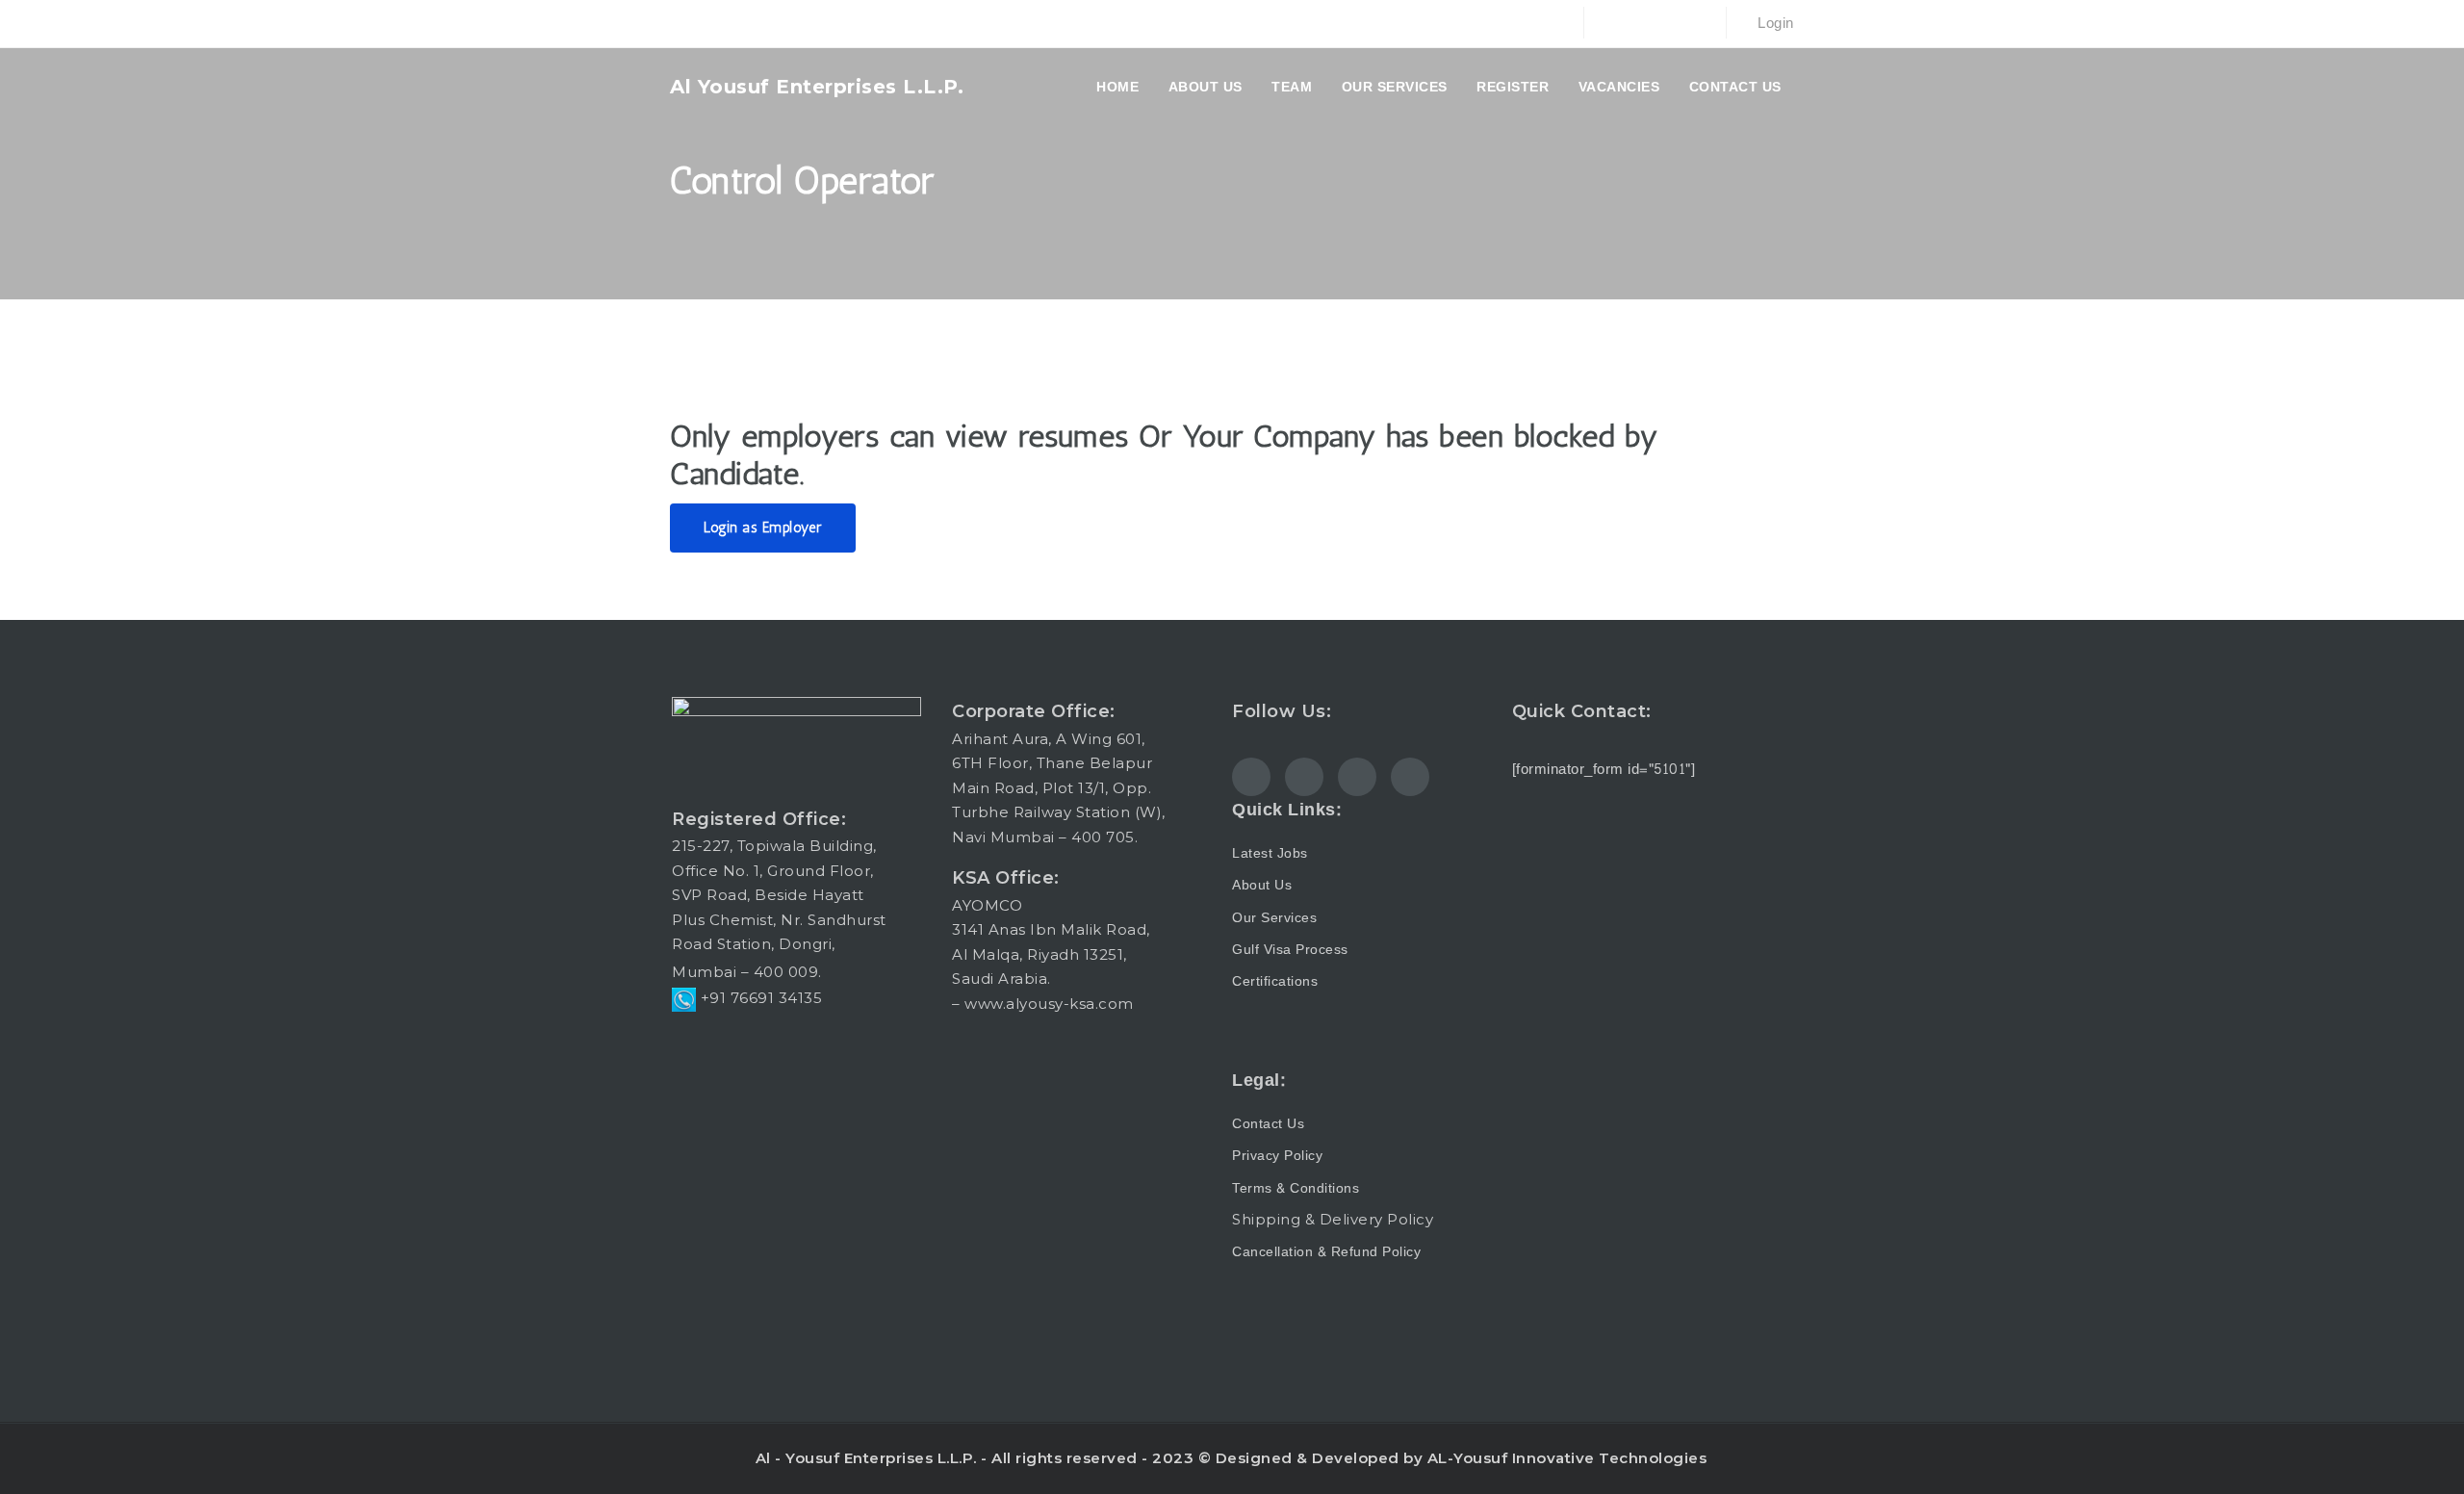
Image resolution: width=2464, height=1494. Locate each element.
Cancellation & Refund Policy (1326, 1252)
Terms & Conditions (1296, 1188)
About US (1206, 87)
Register (1513, 87)
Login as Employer (763, 528)
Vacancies (1619, 87)
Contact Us (1735, 87)
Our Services (1395, 87)
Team (1292, 87)
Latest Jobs (1270, 853)
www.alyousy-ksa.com (1049, 1004)
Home (1117, 87)
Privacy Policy (1277, 1156)
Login (1774, 24)
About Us (1262, 885)
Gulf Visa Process (1290, 950)
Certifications (1275, 981)
